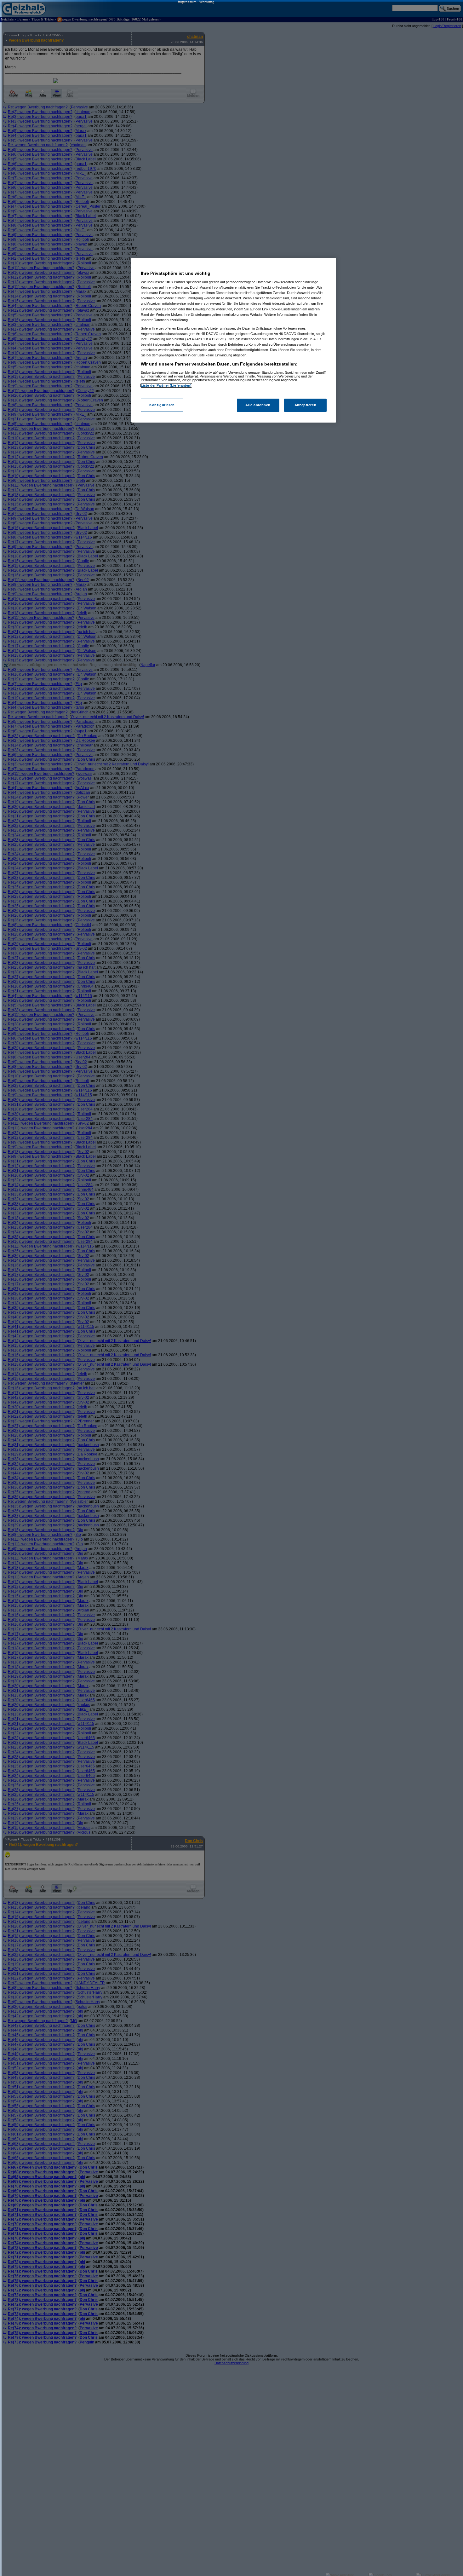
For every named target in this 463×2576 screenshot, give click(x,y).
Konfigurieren (162, 405)
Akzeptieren (305, 405)
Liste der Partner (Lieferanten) (166, 385)
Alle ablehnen (258, 405)
